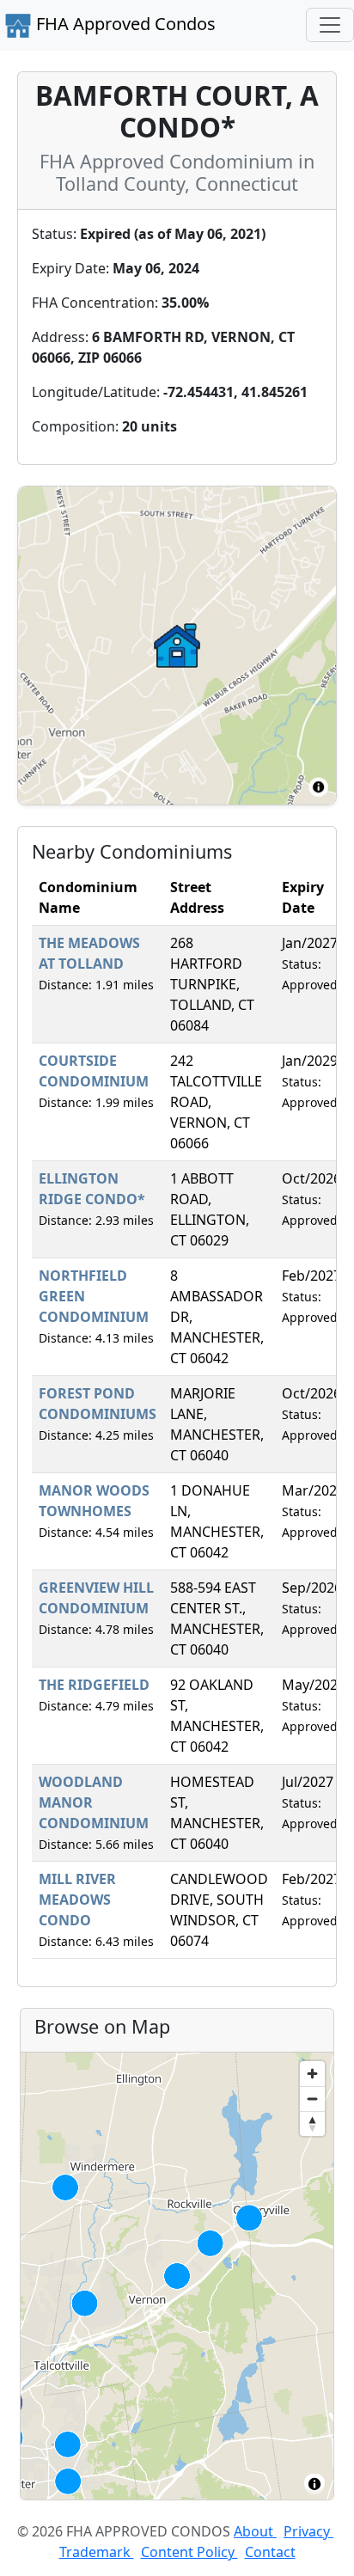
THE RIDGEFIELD (94, 1685)
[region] (177, 2276)
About (255, 2531)
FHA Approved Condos (124, 24)
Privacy (308, 2531)
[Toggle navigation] (330, 25)
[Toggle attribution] (314, 2484)
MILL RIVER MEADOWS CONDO (77, 1900)
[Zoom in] (312, 2074)
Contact (270, 2552)
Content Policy (189, 2552)
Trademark (97, 2552)
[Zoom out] (312, 2099)
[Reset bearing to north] (312, 2123)
